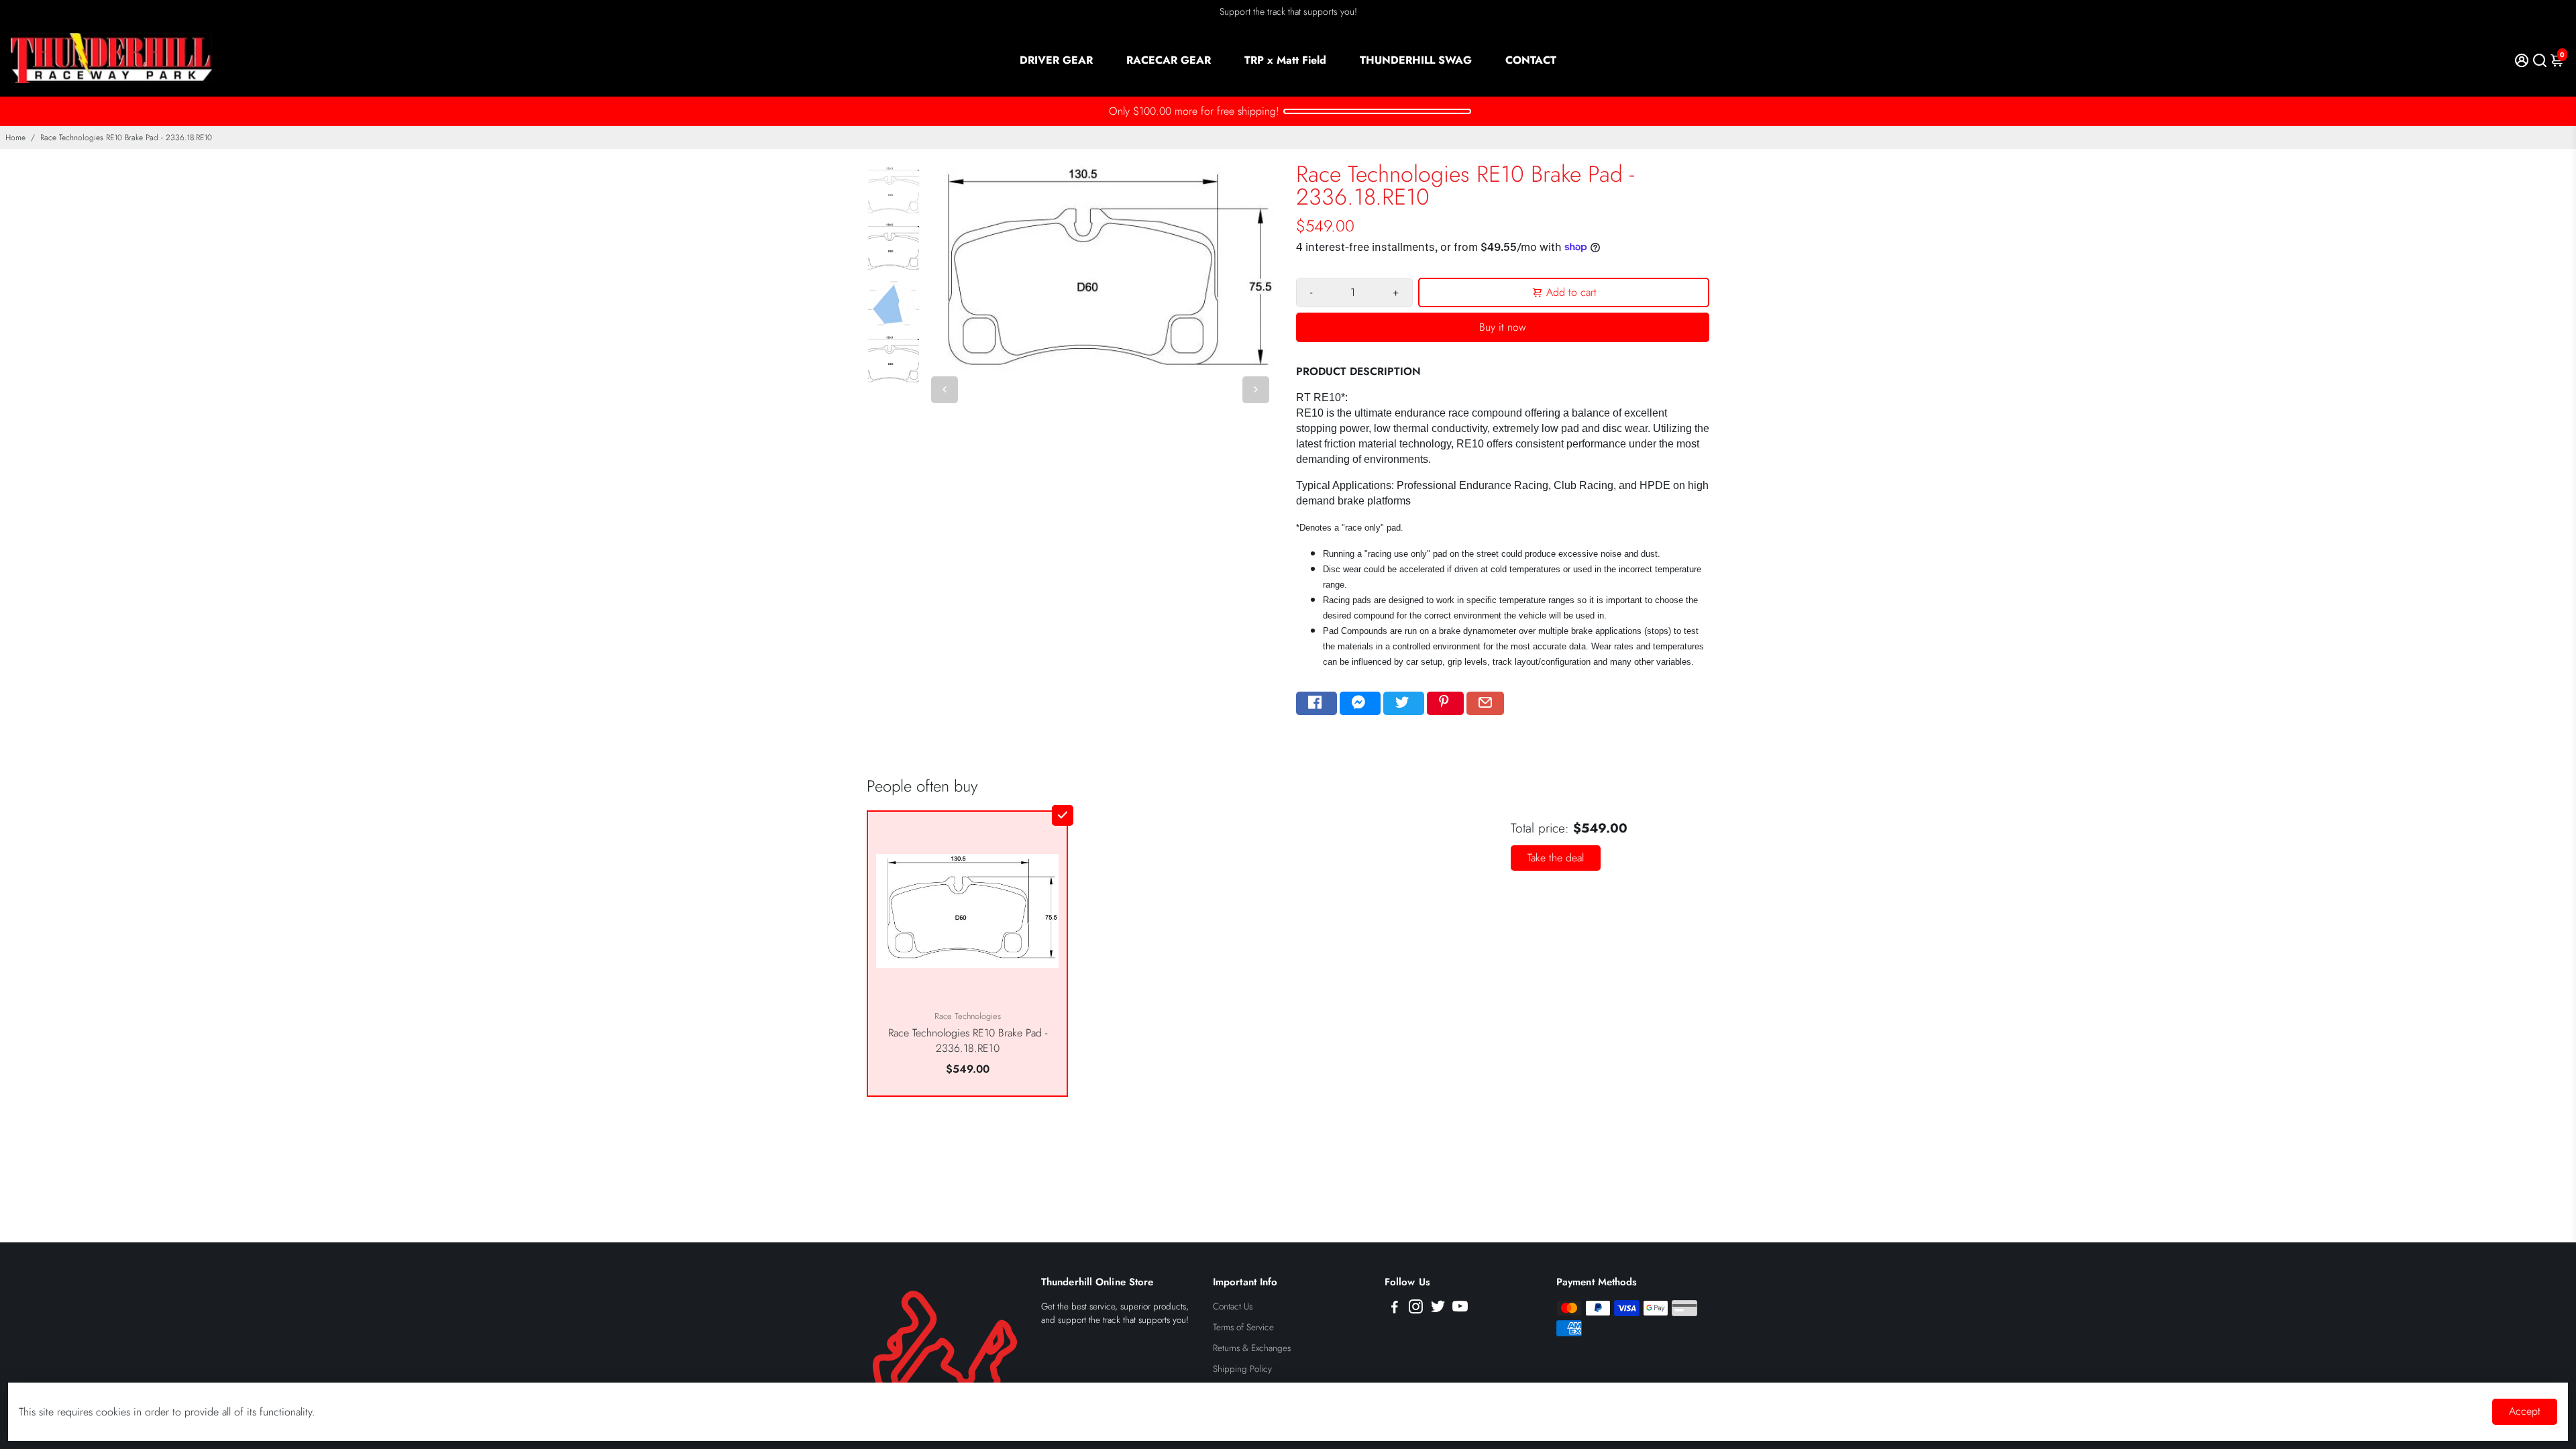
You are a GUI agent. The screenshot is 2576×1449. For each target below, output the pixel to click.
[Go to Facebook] (1317, 704)
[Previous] (945, 390)
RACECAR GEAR (1169, 60)
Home (15, 138)
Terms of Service (1243, 1327)
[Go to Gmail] (1485, 704)
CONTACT (1531, 60)
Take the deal (1556, 858)
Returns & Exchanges (1252, 1348)
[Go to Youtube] (1460, 1309)
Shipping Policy (1242, 1369)
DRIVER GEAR (1056, 60)
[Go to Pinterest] (1445, 704)
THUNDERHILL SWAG (1416, 60)
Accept (2525, 1411)
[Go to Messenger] (1360, 704)
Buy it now (1503, 327)
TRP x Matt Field (1285, 60)
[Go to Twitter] (1404, 704)
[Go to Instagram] (1416, 1309)
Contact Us (1233, 1306)
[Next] (1256, 390)
